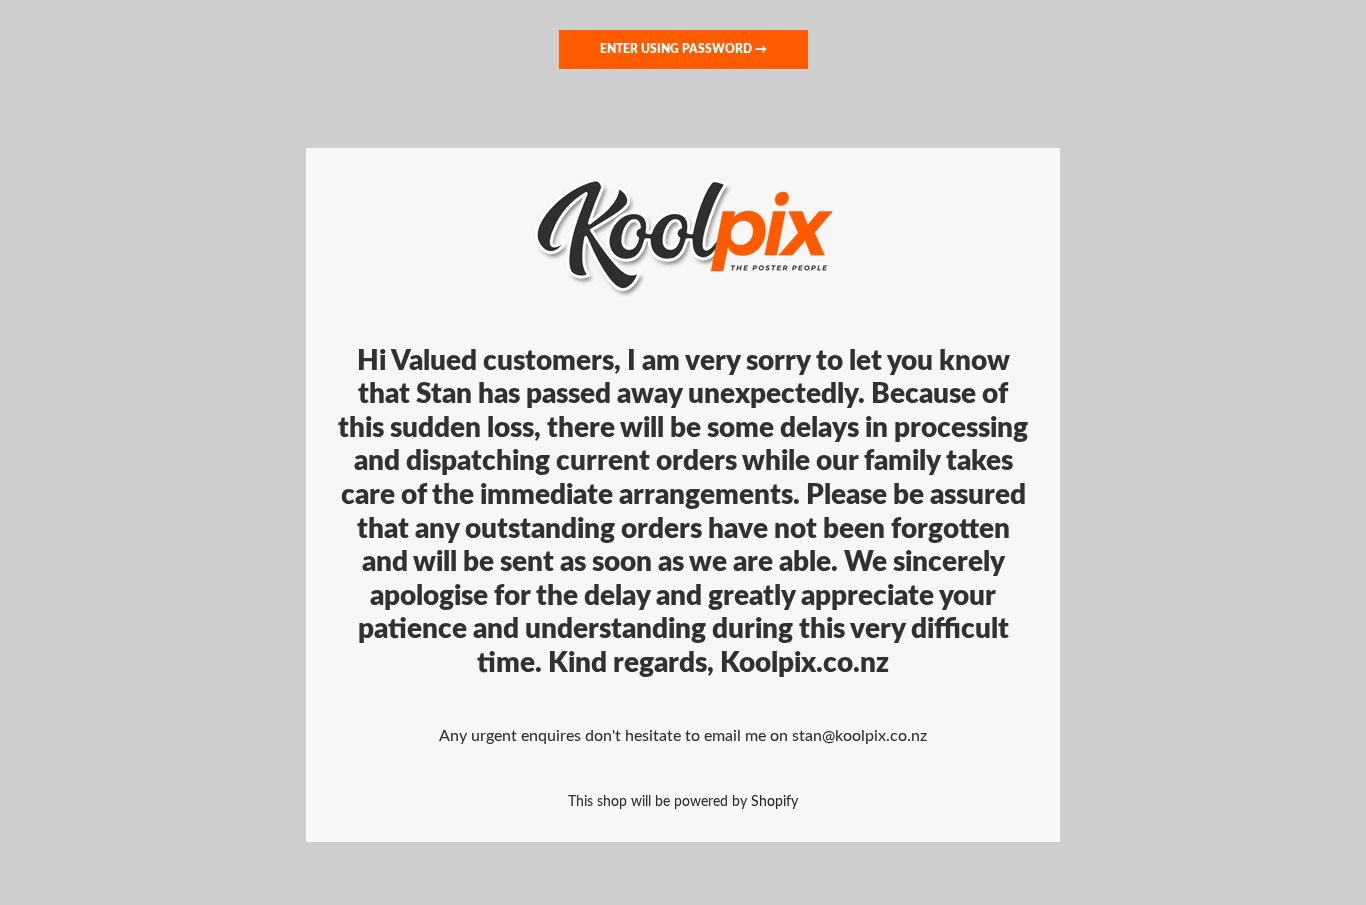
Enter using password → (683, 49)
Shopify (774, 801)
